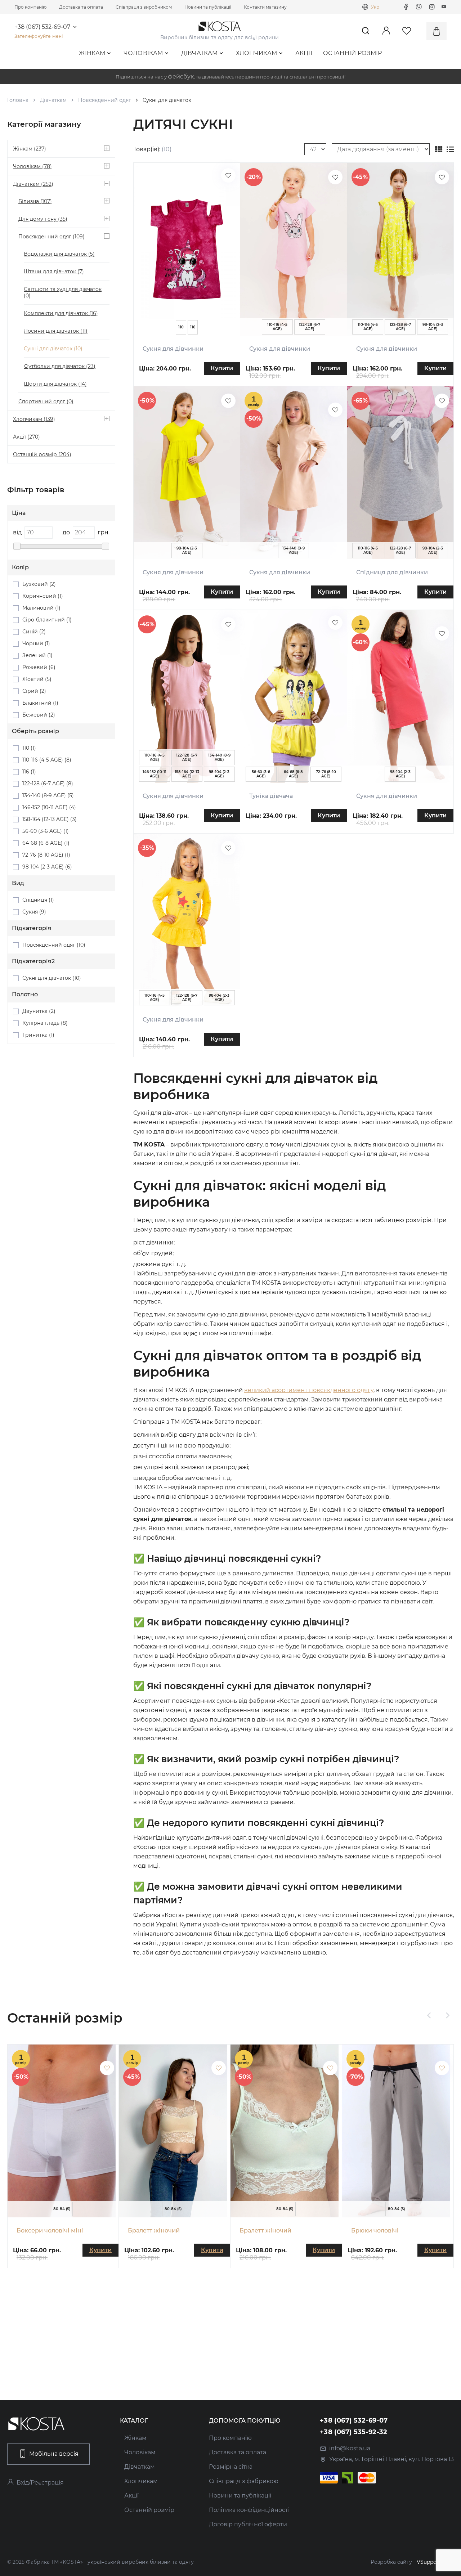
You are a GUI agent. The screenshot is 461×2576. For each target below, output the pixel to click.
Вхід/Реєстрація (40, 2483)
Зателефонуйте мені (39, 36)
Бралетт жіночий (154, 2231)
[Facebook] (406, 7)
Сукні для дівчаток (53, 349)
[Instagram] (432, 7)
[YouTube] (444, 7)
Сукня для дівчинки (173, 349)
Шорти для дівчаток (55, 384)
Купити (222, 368)
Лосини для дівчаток (56, 331)
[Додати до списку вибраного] (228, 175)
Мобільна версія (54, 2454)
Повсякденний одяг (105, 100)
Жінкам (92, 53)
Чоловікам (143, 53)
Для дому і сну (43, 219)
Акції (304, 53)
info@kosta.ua (350, 2448)
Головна (18, 100)
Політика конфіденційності (249, 2510)
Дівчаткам (200, 53)
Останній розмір (353, 53)
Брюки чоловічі (375, 2231)
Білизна (35, 201)
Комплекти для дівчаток (61, 313)
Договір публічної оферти (248, 2524)
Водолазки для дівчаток (59, 254)
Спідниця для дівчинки (392, 572)
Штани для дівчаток (54, 271)
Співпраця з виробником (144, 7)
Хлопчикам (257, 53)
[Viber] (419, 7)
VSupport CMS (435, 2562)
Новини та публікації (208, 7)
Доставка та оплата (81, 7)
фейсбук (181, 77)
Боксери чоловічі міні (50, 2231)
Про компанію (30, 7)
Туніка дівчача (271, 796)
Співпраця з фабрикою (244, 2481)
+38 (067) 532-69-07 (42, 27)
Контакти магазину (265, 7)
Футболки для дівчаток (60, 366)
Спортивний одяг (46, 401)
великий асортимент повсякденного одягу (309, 1390)
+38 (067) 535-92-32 (354, 2432)
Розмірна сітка (231, 2467)
